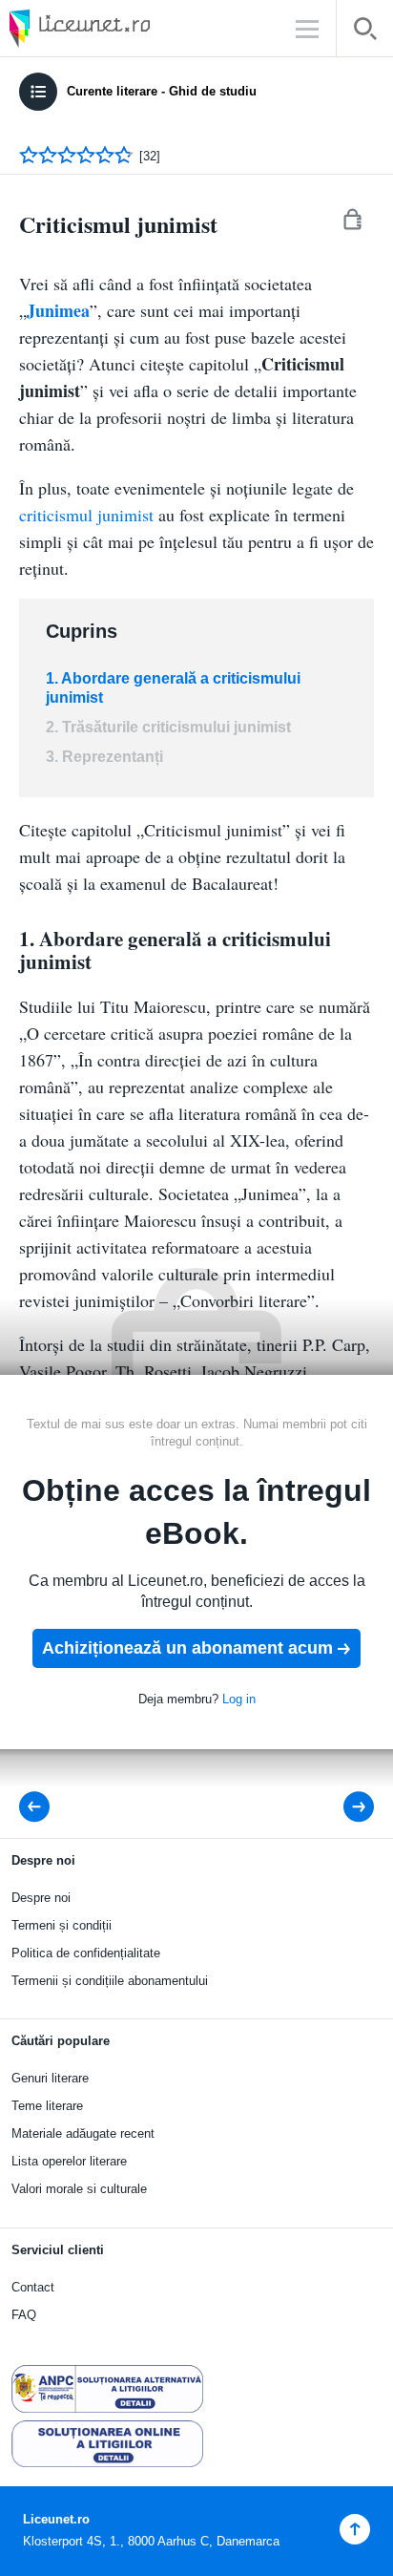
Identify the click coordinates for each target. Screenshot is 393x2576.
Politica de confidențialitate (86, 1953)
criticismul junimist (86, 515)
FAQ (24, 2315)
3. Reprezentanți (104, 757)
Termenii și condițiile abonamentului (110, 1981)
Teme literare (47, 2106)
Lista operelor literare (69, 2161)
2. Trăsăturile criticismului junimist (168, 727)
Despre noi (41, 1898)
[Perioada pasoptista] (40, 1807)
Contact (33, 2287)
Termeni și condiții (62, 1925)
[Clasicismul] (346, 1807)
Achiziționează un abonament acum (187, 1648)
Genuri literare (50, 2078)
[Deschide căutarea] (365, 32)
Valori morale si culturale (79, 2189)
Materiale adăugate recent (83, 2133)
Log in (239, 1699)
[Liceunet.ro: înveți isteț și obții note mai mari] (134, 28)
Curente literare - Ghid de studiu (162, 91)
